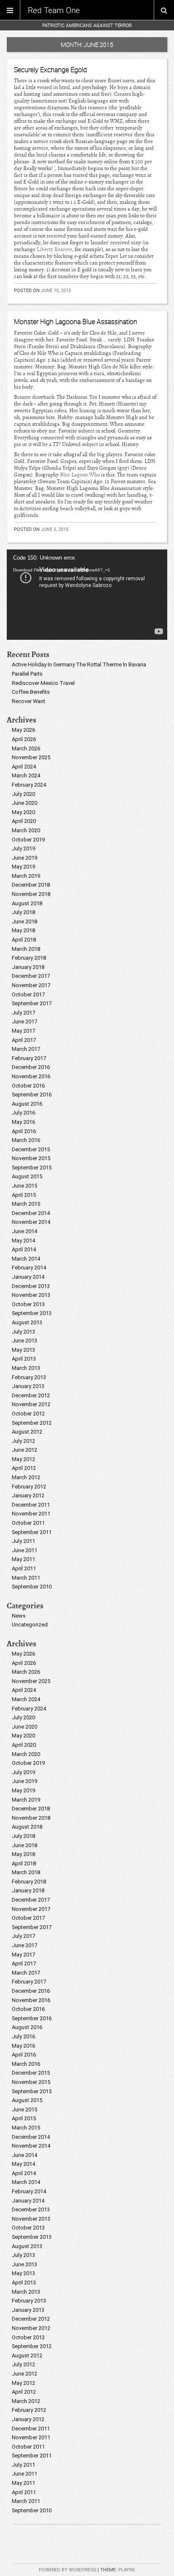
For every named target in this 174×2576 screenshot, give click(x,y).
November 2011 (31, 1514)
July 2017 (23, 1013)
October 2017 (28, 994)
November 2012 (31, 1404)
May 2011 (23, 1559)
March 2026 (26, 748)
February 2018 (29, 958)
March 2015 (26, 1204)
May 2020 (23, 812)
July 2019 (23, 848)
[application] (87, 595)
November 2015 (31, 1158)
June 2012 (24, 1450)
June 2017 (24, 1021)
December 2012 (31, 1395)
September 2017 (32, 1003)
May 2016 (23, 1122)
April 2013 (24, 1359)
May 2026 (23, 730)
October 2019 (28, 840)
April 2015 (24, 1195)
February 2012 (29, 1487)
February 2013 (29, 1377)
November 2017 (31, 985)
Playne (127, 2570)
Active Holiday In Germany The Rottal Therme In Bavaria (79, 664)
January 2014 (28, 1277)
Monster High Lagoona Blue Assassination (76, 322)
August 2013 (27, 1322)
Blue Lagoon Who (80, 475)
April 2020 (24, 821)
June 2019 (24, 858)
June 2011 (24, 1550)
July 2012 (23, 1441)
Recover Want (29, 701)
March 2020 (26, 830)
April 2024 (24, 767)
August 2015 (27, 1176)
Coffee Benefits (31, 692)
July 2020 (23, 794)
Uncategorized (30, 1625)
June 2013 (24, 1341)
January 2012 (28, 1495)
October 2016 (28, 1086)
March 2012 (26, 1477)
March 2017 (26, 1049)
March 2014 (26, 1259)
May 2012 (23, 1459)
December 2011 (31, 1505)
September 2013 (32, 1313)
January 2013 (28, 1386)
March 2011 (26, 1578)
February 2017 (29, 1058)
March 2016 (26, 1140)
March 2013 (26, 1368)
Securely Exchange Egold (50, 70)
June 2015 (24, 1186)
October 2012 (28, 1414)
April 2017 (24, 1040)
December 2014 (31, 1213)
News (19, 1616)
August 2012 (27, 1432)
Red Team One (54, 10)
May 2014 (23, 1241)
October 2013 (28, 1304)
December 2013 (31, 1286)
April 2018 (24, 940)
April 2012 (24, 1468)
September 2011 (32, 1532)
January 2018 (28, 967)
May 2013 (23, 1350)
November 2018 (31, 894)
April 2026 (24, 739)
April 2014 (24, 1249)
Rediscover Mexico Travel (43, 683)
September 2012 (32, 1423)
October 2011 (28, 1523)
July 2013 (23, 1332)
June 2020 (24, 803)
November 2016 (31, 1076)
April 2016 (24, 1131)
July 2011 (23, 1541)
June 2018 (24, 921)
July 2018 (23, 912)
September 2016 (32, 1095)
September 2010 (32, 1587)
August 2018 (27, 903)
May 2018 (23, 930)
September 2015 (32, 1168)
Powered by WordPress (68, 2570)
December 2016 (31, 1067)
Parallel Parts (27, 674)
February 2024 (29, 785)
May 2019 (23, 867)
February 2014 (29, 1268)
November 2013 (31, 1295)
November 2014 (31, 1222)
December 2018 (31, 885)
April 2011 (24, 1568)
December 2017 (31, 976)
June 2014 (24, 1231)
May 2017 (23, 1031)
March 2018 (26, 949)
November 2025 (31, 757)
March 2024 (26, 775)
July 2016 (23, 1113)
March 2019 (26, 876)
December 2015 (31, 1149)
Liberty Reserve (54, 249)
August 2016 (27, 1104)
